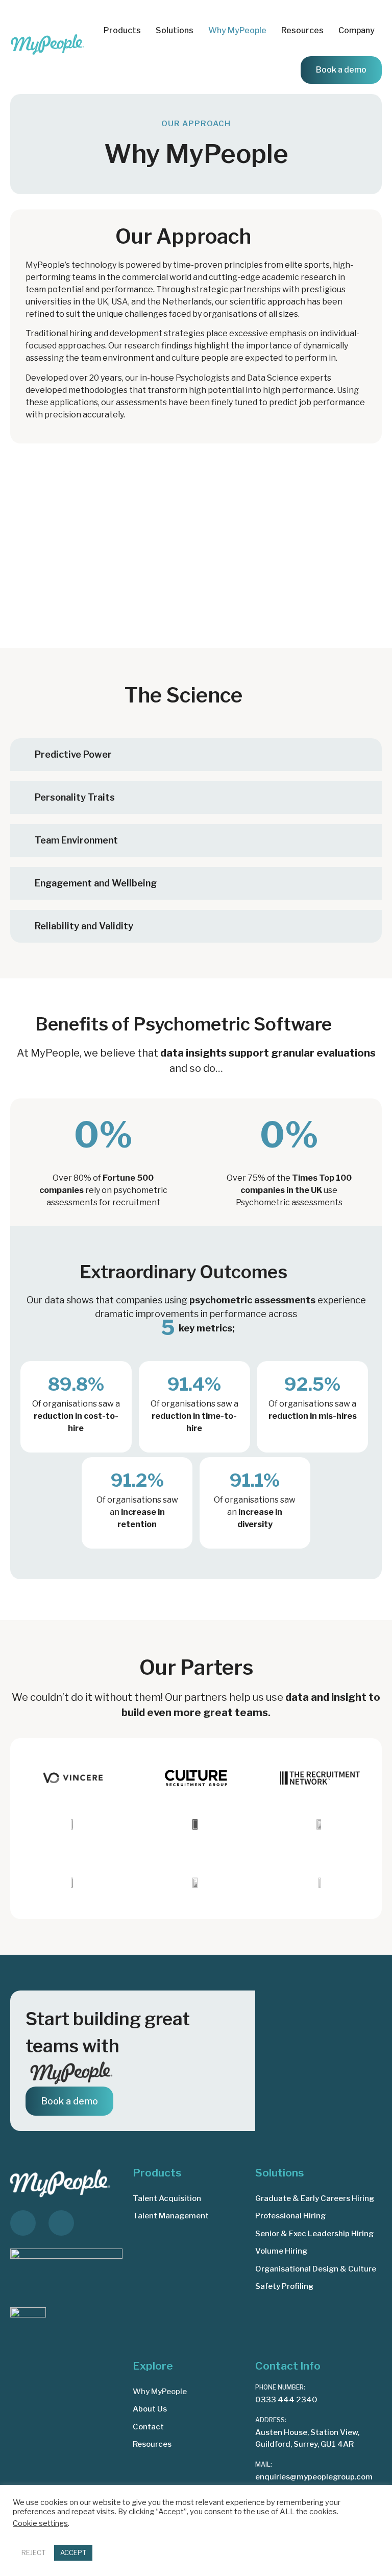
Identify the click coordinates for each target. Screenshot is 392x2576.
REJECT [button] (33, 2552)
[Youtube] (61, 2223)
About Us (150, 2409)
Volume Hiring (281, 2251)
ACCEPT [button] (73, 2552)
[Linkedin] (23, 2223)
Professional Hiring (290, 2216)
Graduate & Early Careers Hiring (315, 2198)
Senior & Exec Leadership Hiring (314, 2234)
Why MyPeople (237, 30)
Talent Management (171, 2216)
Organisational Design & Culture (316, 2269)
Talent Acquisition (167, 2198)
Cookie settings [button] (40, 2523)
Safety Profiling (284, 2286)
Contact (148, 2427)
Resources (152, 2444)
